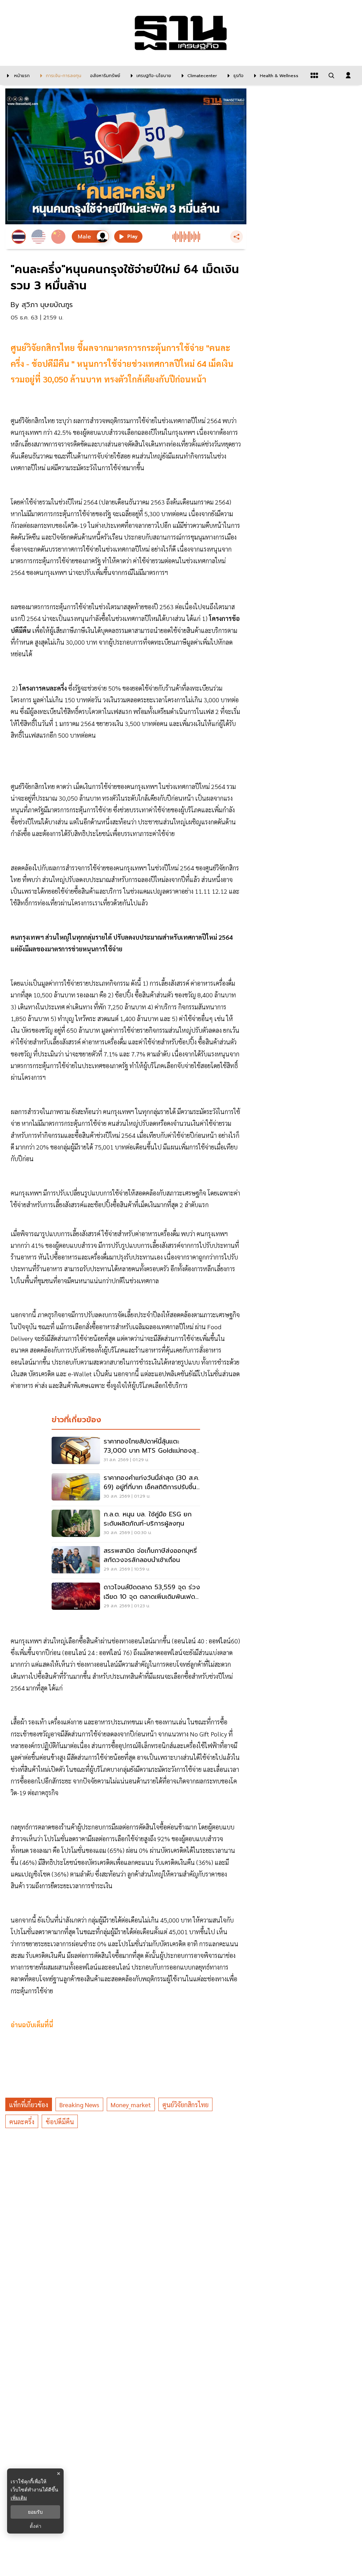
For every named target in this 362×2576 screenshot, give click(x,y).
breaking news (79, 2105)
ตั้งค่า (36, 2526)
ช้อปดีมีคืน (60, 2122)
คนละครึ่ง (22, 2122)
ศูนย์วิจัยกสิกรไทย (185, 2105)
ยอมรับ (35, 2512)
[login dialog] (348, 75)
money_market (131, 2105)
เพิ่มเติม (19, 2498)
